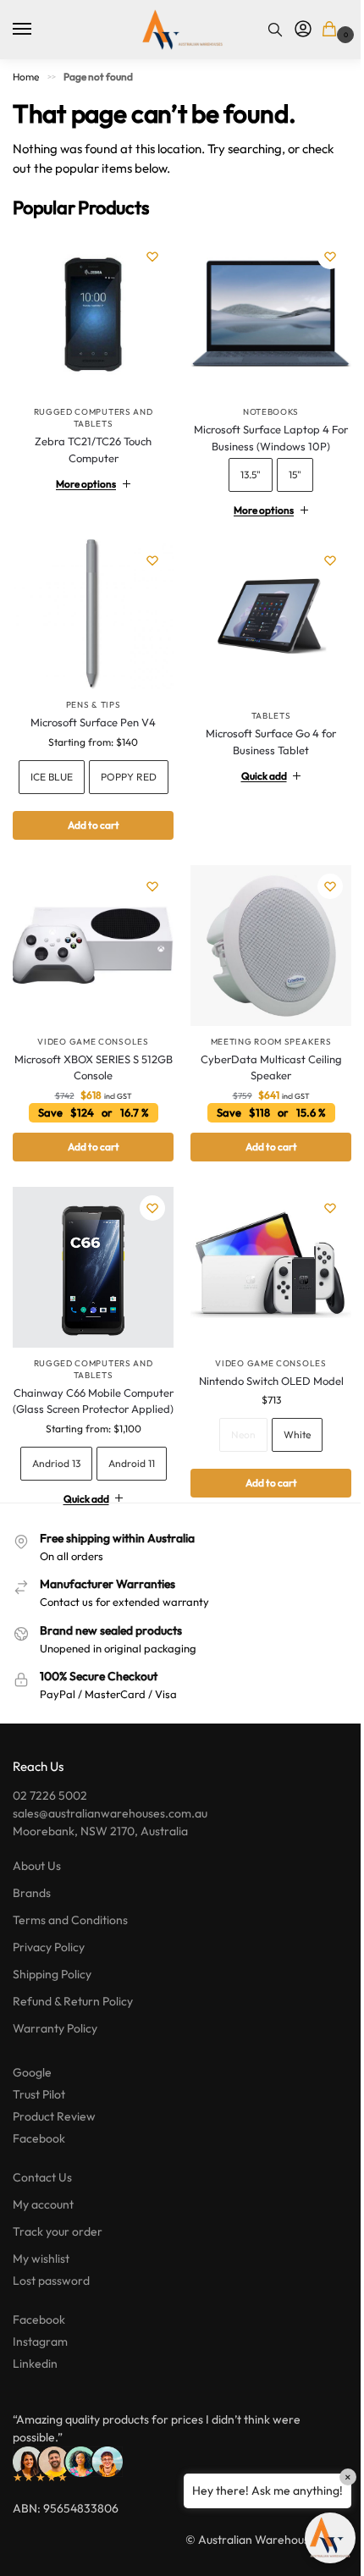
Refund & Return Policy (73, 2069)
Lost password (51, 2348)
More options (83, 478)
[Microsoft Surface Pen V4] (90, 605)
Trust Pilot (39, 2162)
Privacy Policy (49, 2015)
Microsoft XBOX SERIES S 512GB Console (90, 1087)
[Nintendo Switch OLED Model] (262, 1284)
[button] (332, 30)
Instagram (40, 2409)
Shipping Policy (52, 2042)
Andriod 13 (90, 1493)
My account (43, 2272)
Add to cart (90, 850)
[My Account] (303, 30)
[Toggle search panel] (275, 30)
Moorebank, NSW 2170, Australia (100, 1899)
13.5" (241, 469)
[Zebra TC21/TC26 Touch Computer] (93, 316)
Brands (32, 1961)
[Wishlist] (152, 256)
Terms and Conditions (70, 1988)
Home (26, 77)
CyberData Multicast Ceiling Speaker (261, 1087)
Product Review (54, 2184)
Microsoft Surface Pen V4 (90, 710)
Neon (234, 1448)
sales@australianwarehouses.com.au (110, 1881)
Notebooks (262, 406)
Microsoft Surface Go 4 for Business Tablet (262, 729)
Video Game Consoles (90, 1061)
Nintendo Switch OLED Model (261, 1393)
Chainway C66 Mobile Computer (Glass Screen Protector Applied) (90, 1422)
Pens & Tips (90, 693)
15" (286, 469)
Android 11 (90, 1531)
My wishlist (41, 2326)
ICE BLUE (90, 764)
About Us (37, 1933)
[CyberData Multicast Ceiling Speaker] (262, 968)
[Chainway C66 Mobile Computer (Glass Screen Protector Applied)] (90, 1284)
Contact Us (42, 2245)
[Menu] (38, 30)
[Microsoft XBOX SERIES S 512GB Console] (90, 968)
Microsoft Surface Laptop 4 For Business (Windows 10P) (262, 432)
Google (32, 2140)
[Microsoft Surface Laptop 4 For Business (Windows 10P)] (262, 313)
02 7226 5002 (50, 1863)
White (288, 1448)
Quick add (254, 763)
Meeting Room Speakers (261, 1061)
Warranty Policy (55, 2096)
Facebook (39, 2206)
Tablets (261, 703)
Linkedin (35, 2431)
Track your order (58, 2299)
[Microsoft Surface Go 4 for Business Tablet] (262, 611)
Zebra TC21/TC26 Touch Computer (93, 450)
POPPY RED (90, 802)
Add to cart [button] (90, 1166)
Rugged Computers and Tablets (94, 418)
